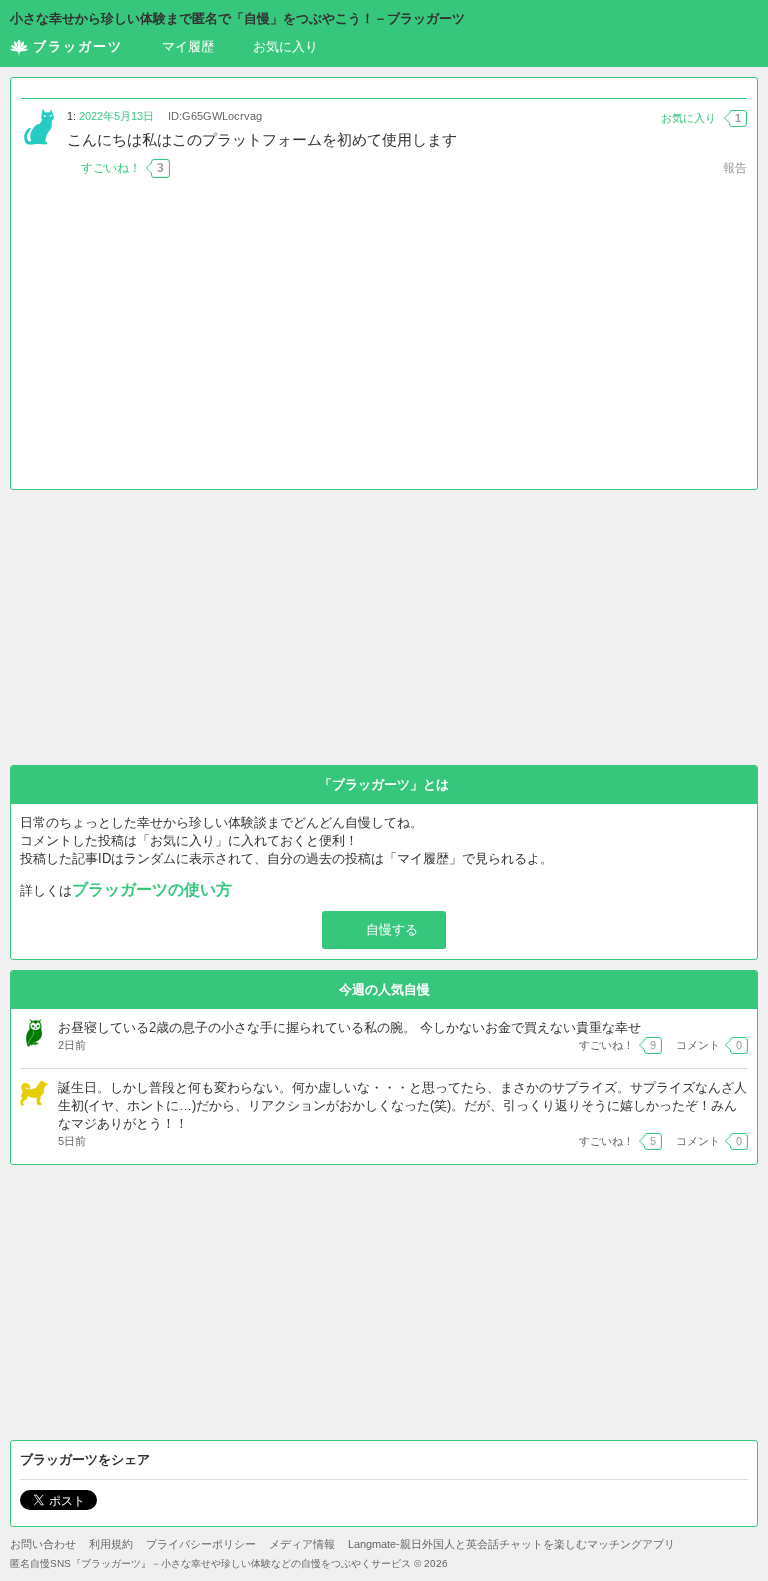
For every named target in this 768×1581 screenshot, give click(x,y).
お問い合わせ (43, 1544)
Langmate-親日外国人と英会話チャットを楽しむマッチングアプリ (511, 1544)
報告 (735, 168)
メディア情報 (302, 1544)
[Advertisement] (384, 339)
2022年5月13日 (116, 116)
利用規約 (111, 1544)
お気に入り (285, 46)
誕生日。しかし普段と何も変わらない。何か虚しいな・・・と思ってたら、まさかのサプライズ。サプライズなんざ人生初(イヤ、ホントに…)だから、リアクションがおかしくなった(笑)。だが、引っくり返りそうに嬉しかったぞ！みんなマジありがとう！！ (402, 1105)
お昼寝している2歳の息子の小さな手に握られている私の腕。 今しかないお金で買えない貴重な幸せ (349, 1027)
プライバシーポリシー (201, 1544)
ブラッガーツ (78, 46)
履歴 (188, 46)
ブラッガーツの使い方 (152, 889)
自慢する (392, 929)
